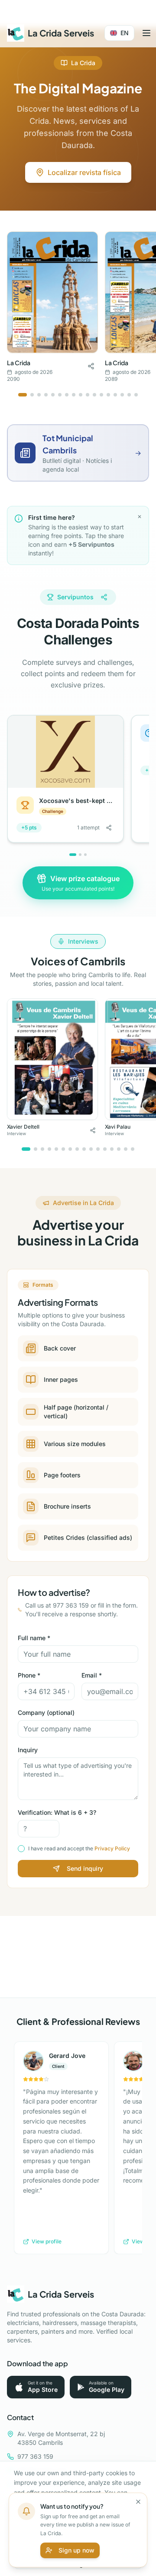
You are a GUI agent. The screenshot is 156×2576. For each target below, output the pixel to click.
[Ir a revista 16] (129, 395)
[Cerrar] (138, 2502)
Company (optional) (46, 1712)
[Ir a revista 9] (81, 395)
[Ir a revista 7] (67, 395)
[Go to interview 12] (105, 1149)
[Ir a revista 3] (39, 395)
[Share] (104, 597)
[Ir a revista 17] (136, 395)
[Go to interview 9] (84, 1149)
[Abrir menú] (146, 33)
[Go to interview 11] (98, 1149)
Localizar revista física (84, 172)
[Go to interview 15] (126, 1149)
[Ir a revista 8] (74, 395)
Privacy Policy (112, 1848)
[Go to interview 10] (91, 1149)
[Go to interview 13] (112, 1149)
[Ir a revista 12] (101, 395)
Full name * (34, 1638)
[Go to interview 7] (70, 1149)
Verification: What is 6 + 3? (57, 1812)
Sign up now (76, 2550)
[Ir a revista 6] (60, 395)
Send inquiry (85, 1868)
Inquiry (28, 1750)
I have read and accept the (79, 1848)
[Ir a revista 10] (88, 395)
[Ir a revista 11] (94, 395)
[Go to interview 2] (36, 1149)
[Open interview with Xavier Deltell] (52, 1059)
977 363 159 (35, 2456)
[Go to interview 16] (133, 1149)
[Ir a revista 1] (23, 395)
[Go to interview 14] (119, 1149)
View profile (47, 2241)
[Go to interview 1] (26, 1149)
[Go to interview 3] (42, 1149)
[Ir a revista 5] (53, 395)
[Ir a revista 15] (122, 395)
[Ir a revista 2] (32, 395)
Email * (92, 1675)
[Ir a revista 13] (108, 395)
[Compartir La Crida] (91, 366)
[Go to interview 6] (63, 1149)
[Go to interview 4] (49, 1149)
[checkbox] (21, 1849)
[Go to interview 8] (77, 1149)
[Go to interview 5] (56, 1149)
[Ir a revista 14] (115, 395)
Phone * (29, 1675)
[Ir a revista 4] (46, 395)
